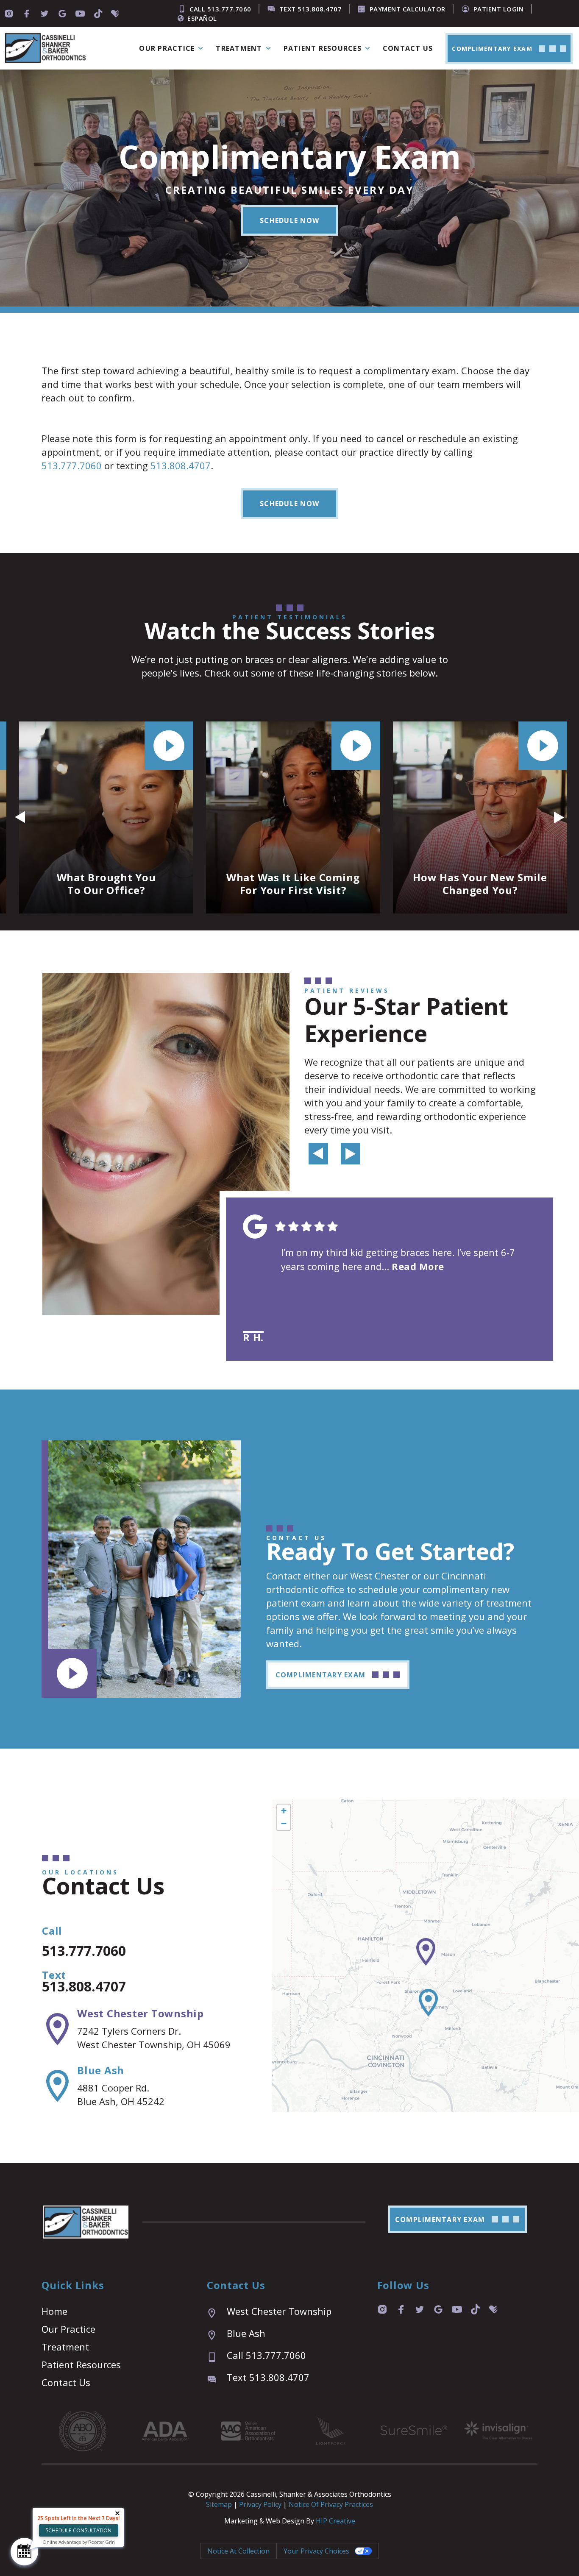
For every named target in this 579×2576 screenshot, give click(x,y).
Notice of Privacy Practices (331, 2504)
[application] (426, 1956)
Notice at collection (238, 2551)
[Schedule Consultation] (24, 2552)
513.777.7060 (72, 465)
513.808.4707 (181, 465)
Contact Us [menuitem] (408, 48)
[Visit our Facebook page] (27, 14)
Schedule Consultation (78, 2530)
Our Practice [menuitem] (167, 48)
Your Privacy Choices (316, 2551)
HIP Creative (335, 2521)
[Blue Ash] (57, 2086)
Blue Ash (101, 2070)
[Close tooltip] (117, 2513)
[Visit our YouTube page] (80, 14)
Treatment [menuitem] (239, 48)
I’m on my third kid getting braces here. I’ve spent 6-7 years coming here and (398, 1259)
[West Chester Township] (57, 2029)
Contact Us (66, 2382)
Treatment (65, 2347)
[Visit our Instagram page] (9, 14)
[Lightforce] (331, 2431)
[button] (289, 220)
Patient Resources (81, 2364)
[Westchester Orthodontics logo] (45, 49)
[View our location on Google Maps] (62, 14)
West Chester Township (141, 2013)
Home (54, 2311)
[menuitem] (509, 49)
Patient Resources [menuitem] (323, 48)
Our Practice (68, 2329)
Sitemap (219, 2504)
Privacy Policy (261, 2504)
